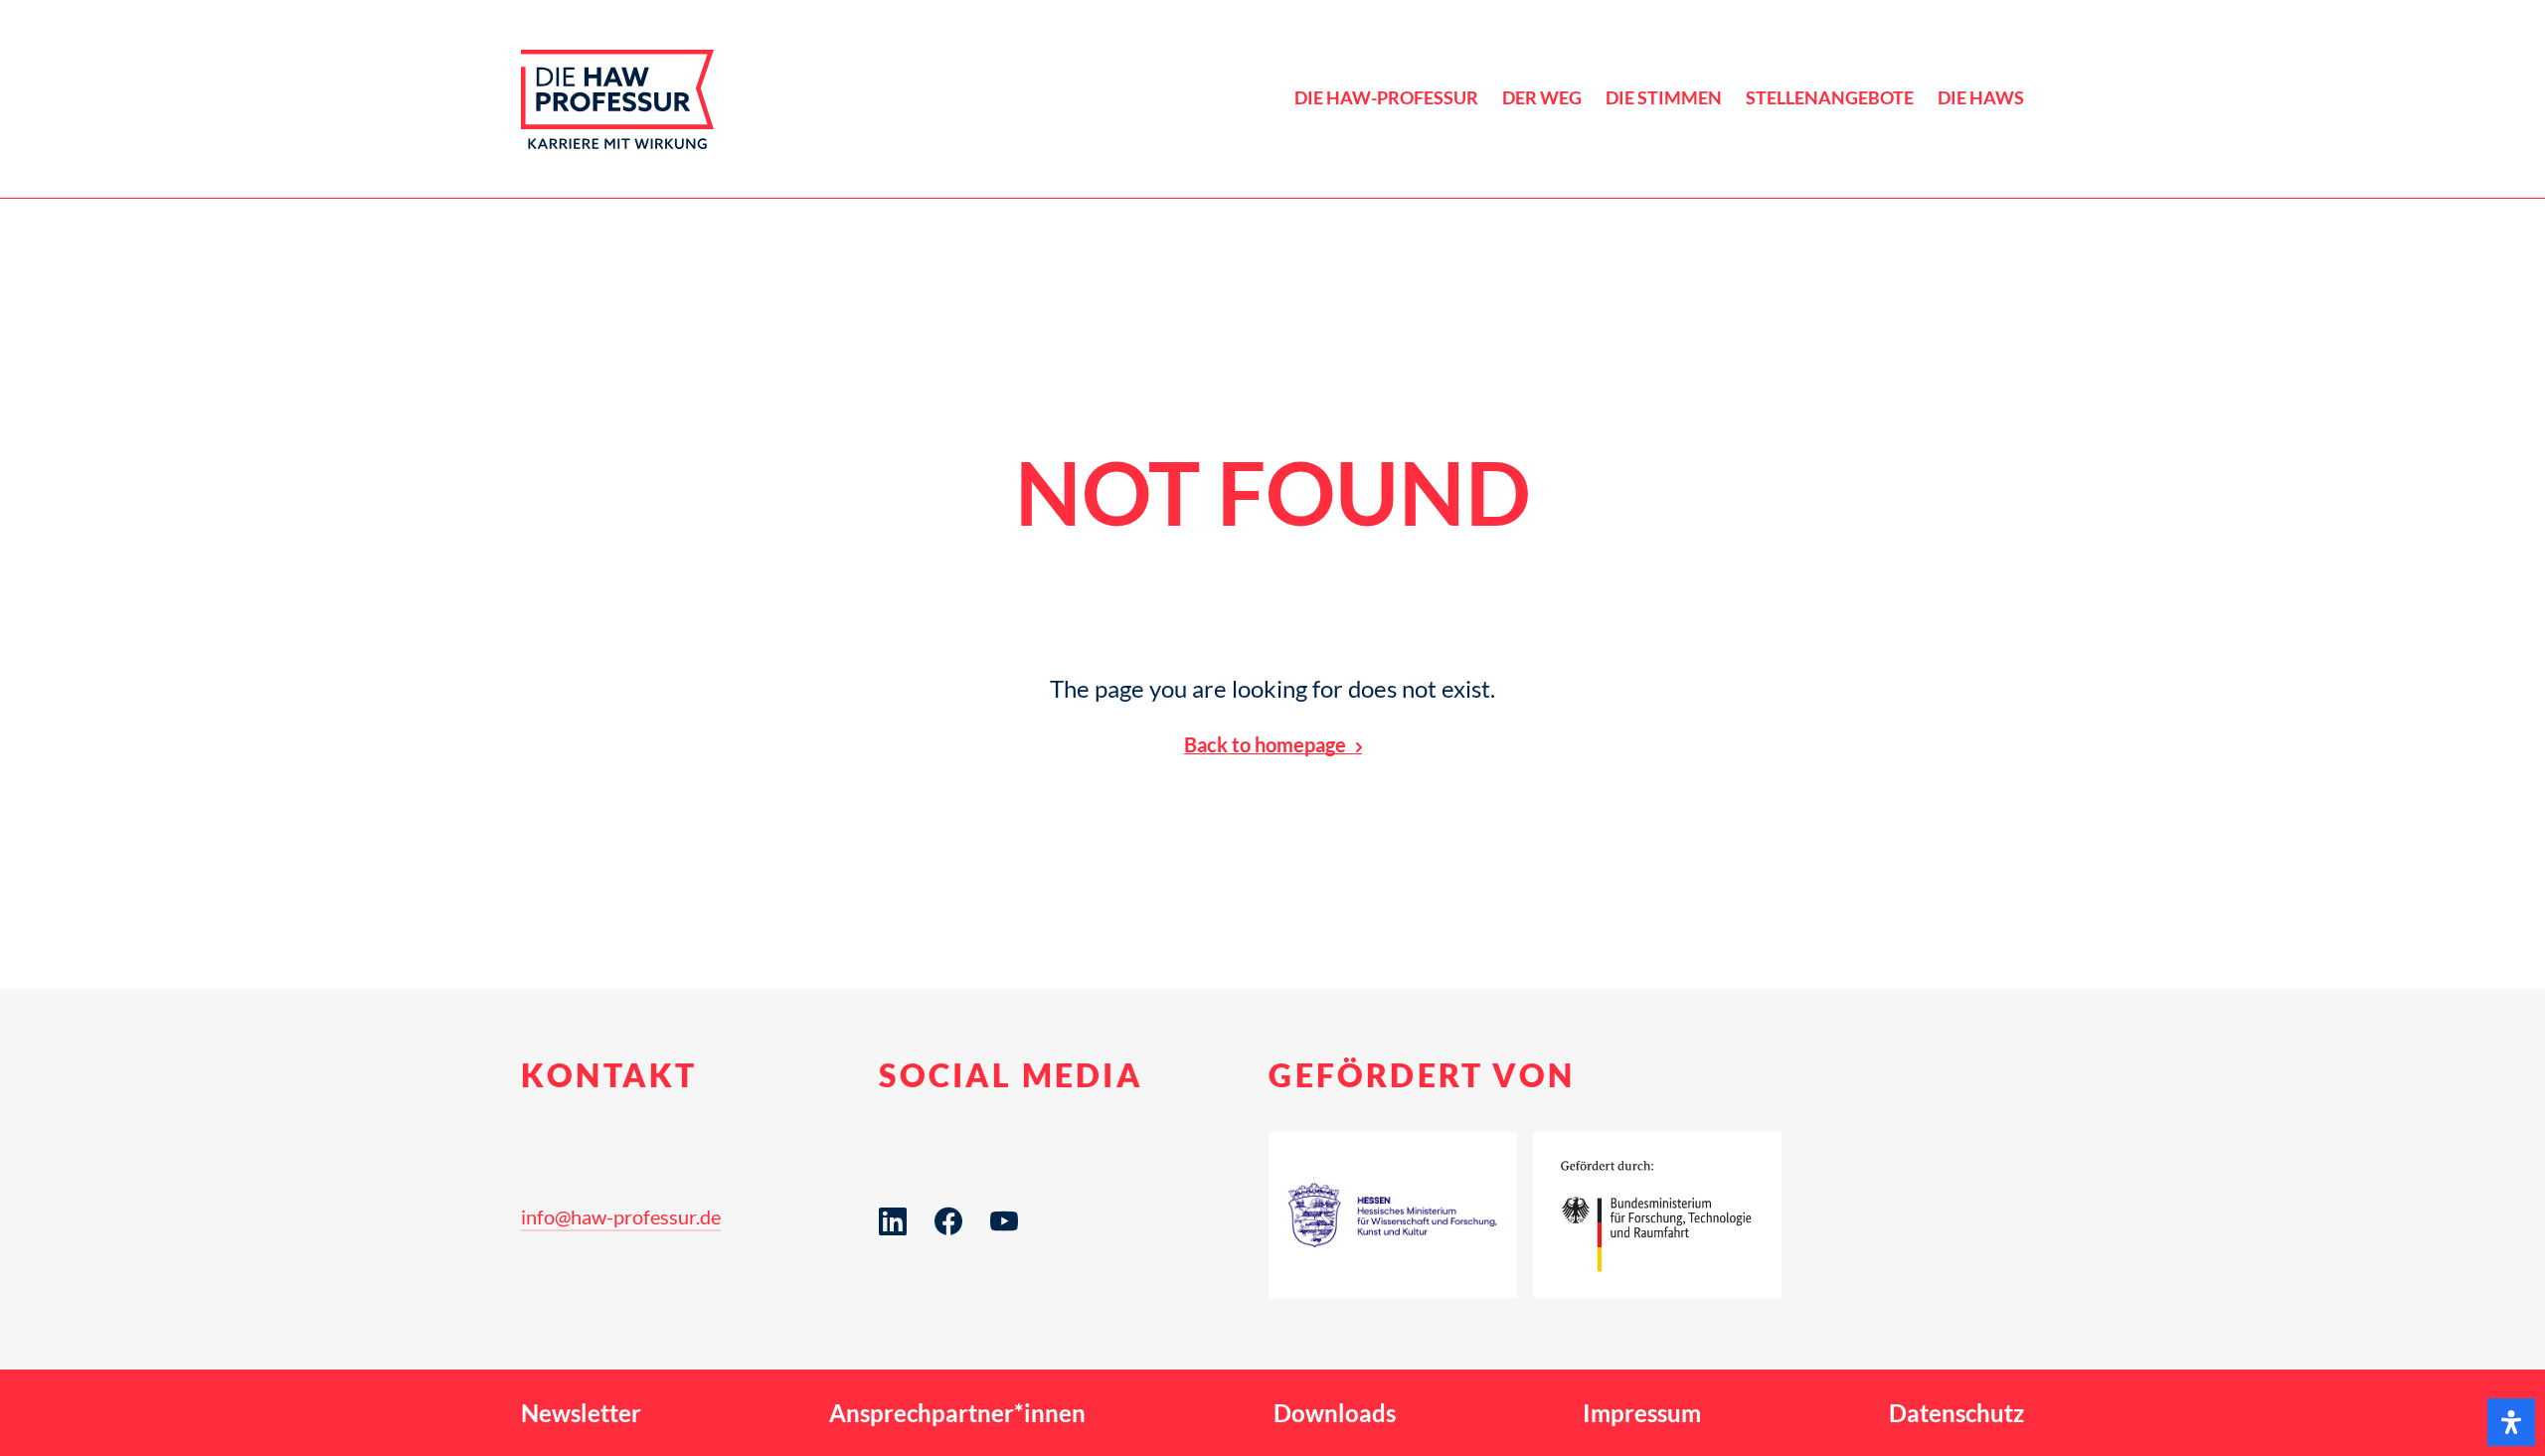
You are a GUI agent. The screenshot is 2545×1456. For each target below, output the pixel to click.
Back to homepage (1265, 744)
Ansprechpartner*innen (957, 1413)
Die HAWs (1981, 98)
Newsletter (581, 1413)
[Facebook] (948, 1253)
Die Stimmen (1664, 98)
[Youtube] (1004, 1253)
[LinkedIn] (893, 1253)
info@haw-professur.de (621, 1216)
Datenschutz (1956, 1413)
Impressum (1642, 1413)
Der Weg (1542, 98)
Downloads (1335, 1413)
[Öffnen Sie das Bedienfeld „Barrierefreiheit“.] (2511, 1422)
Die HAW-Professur (1386, 98)
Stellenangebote (1830, 98)
